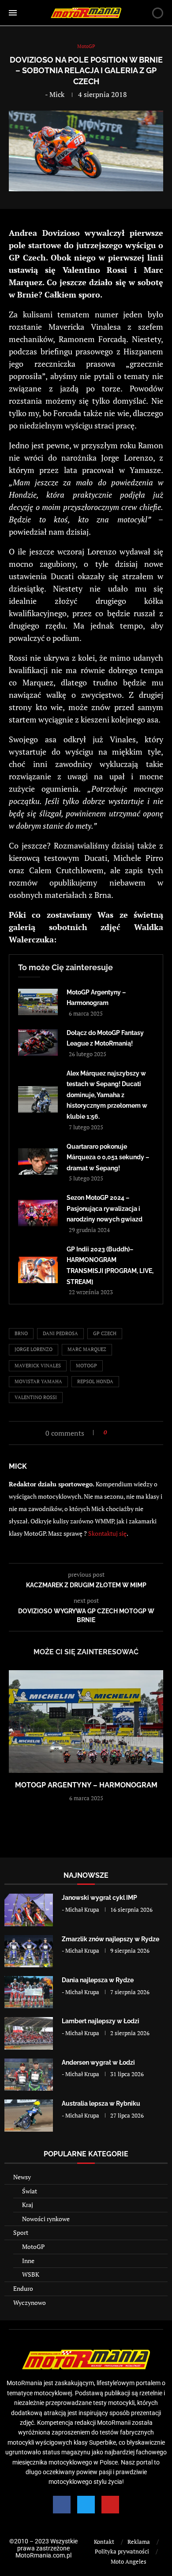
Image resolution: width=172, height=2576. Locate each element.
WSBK (31, 2274)
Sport (21, 2232)
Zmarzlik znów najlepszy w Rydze (110, 1939)
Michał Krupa (82, 1910)
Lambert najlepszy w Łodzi (101, 2021)
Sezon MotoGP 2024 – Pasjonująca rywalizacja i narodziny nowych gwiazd (105, 1208)
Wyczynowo (30, 2302)
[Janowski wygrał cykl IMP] (29, 1910)
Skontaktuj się (107, 1533)
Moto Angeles (129, 2561)
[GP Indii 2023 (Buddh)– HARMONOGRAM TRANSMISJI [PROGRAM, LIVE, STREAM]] (38, 1270)
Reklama (139, 2542)
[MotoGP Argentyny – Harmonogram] (38, 1002)
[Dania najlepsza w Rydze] (29, 1992)
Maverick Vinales (38, 1366)
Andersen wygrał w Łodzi (98, 2062)
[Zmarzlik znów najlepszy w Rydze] (29, 1951)
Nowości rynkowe (46, 2219)
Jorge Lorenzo (34, 1349)
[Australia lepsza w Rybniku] (29, 2116)
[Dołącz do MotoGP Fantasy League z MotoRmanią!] (38, 1042)
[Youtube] (110, 2505)
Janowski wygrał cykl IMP (99, 1898)
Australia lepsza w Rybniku (101, 2103)
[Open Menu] (13, 13)
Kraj (28, 2205)
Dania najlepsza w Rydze (98, 1980)
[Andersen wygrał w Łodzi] (29, 2075)
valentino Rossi (36, 1397)
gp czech (105, 1333)
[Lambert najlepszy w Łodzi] (29, 2033)
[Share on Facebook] (116, 1432)
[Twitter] (86, 2505)
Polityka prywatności (122, 2551)
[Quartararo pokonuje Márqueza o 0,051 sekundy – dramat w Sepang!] (38, 1161)
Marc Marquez (87, 1349)
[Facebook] (62, 2505)
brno (21, 1333)
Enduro (23, 2288)
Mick (57, 94)
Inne (28, 2261)
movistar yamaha (38, 1381)
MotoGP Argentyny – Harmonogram (86, 1785)
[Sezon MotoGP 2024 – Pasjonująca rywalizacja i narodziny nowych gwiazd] (38, 1213)
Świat (30, 2191)
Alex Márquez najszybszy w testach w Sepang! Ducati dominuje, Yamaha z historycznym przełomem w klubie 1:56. (107, 1095)
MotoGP (33, 2247)
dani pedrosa (60, 1333)
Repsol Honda (95, 1381)
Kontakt (104, 2542)
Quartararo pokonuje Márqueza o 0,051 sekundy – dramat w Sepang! (108, 1157)
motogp (86, 1366)
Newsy (22, 2177)
